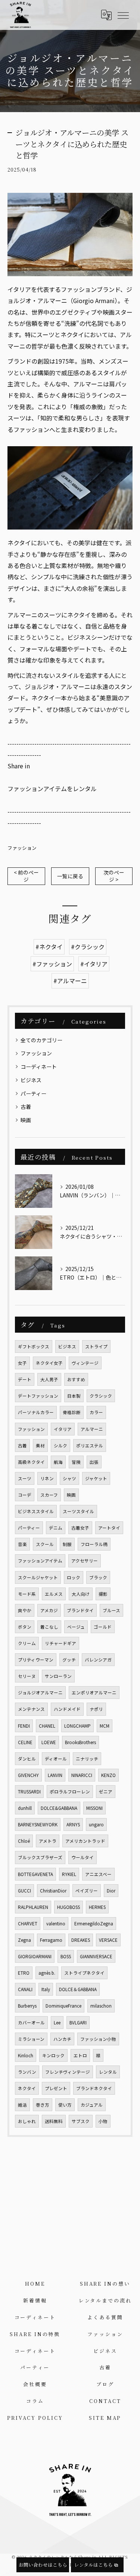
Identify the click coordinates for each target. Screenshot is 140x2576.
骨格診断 (72, 1412)
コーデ (25, 1495)
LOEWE (49, 1742)
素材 (40, 1446)
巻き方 (43, 2105)
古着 (26, 1107)
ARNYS (73, 1824)
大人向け (81, 1594)
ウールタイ (83, 1857)
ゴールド (103, 1627)
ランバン (27, 2072)
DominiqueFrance (63, 2006)
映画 (26, 1120)
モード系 (27, 1594)
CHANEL (47, 1726)
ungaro (96, 1824)
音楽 (22, 1544)
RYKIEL (69, 1874)
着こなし (49, 1627)
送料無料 (54, 2121)
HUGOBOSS (69, 1907)
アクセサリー (85, 1561)
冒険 (76, 1462)
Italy (46, 1989)
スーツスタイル (78, 1511)
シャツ (69, 1478)
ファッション (22, 848)
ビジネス (31, 1080)
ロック (74, 1577)
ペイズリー (87, 1891)
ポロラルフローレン (70, 1792)
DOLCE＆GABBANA (78, 1989)
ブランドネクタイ (94, 2088)
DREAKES (81, 1940)
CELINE (25, 1742)
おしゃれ (27, 2121)
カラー (96, 1412)
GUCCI (24, 1891)
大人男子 (49, 1379)
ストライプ (96, 1346)
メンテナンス (31, 1709)
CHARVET (28, 1923)
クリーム (27, 1643)
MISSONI (94, 1808)
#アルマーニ (70, 981)
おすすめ (76, 1379)
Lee (57, 2023)
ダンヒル (27, 1759)
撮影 (103, 1594)
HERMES (97, 1907)
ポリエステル (90, 1446)
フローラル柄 (94, 1544)
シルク (60, 1446)
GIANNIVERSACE (96, 1956)
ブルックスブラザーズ (40, 1857)
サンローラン (58, 1676)
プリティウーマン (36, 1660)
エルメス (54, 1594)
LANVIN (55, 1775)
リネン (47, 1478)
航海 (58, 1462)
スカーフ (49, 1495)
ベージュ (76, 1627)
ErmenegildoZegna (94, 1923)
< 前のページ (26, 876)
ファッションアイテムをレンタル (52, 789)
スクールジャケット (38, 1577)
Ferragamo (51, 1940)
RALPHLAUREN (33, 1907)
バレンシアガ (98, 1660)
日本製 (74, 1396)
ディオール (56, 1759)
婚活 (22, 2105)
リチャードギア (60, 1643)
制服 (67, 1544)
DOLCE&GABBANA (59, 1808)
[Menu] (123, 15)
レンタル (108, 2072)
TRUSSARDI (29, 1792)
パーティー (33, 1093)
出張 (94, 1462)
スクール (45, 1544)
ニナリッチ (87, 1759)
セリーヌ (27, 1676)
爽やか (25, 1610)
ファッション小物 (98, 2039)
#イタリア (94, 964)
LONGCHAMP (77, 1726)
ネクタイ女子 (49, 1363)
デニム (56, 1528)
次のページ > (114, 876)
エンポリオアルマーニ (94, 1693)
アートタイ (109, 1528)
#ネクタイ (49, 947)
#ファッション (52, 964)
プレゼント (56, 2088)
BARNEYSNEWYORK (38, 1824)
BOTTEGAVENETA (35, 1874)
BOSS (66, 1956)
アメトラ (48, 1841)
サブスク (81, 2121)
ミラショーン (31, 2039)
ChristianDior (53, 1891)
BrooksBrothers (80, 1742)
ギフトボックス (34, 1346)
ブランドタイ (80, 1610)
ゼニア (106, 1792)
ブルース (111, 1610)
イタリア (63, 1429)
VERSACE (108, 1940)
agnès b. (47, 1973)
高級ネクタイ (31, 1462)
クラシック (101, 1396)
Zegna (24, 1940)
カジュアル (92, 2105)
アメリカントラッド (85, 1841)
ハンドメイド (67, 1709)
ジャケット (96, 1478)
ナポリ (96, 1709)
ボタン (25, 1627)
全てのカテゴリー (41, 1040)
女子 (22, 1363)
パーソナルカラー (36, 1412)
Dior (111, 1891)
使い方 (65, 2105)
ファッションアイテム (40, 1561)
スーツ (25, 1478)
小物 (103, 2121)
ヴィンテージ (85, 1363)
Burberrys (27, 2006)
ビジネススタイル (36, 1511)
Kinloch (26, 2055)
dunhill (25, 1808)
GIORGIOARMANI (35, 1956)
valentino (56, 1923)
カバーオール (31, 2023)
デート (25, 1379)
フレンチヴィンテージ (68, 2072)
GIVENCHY (28, 1775)
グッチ (69, 1660)
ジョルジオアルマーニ (40, 1693)
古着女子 (80, 1528)
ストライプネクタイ (84, 1973)
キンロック (53, 2055)
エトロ (80, 2055)
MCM (105, 1726)
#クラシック (88, 947)
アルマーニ (92, 1429)
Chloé (24, 1841)
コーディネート (39, 1067)
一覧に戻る (70, 876)
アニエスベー (98, 1874)
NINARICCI (82, 1775)
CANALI (25, 1989)
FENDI (24, 1726)
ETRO (24, 1973)
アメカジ (49, 1610)
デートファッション (38, 1396)
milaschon (101, 2006)
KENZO (108, 1775)
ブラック (98, 1577)
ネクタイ (27, 2088)
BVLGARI (78, 2023)
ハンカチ (62, 2039)
